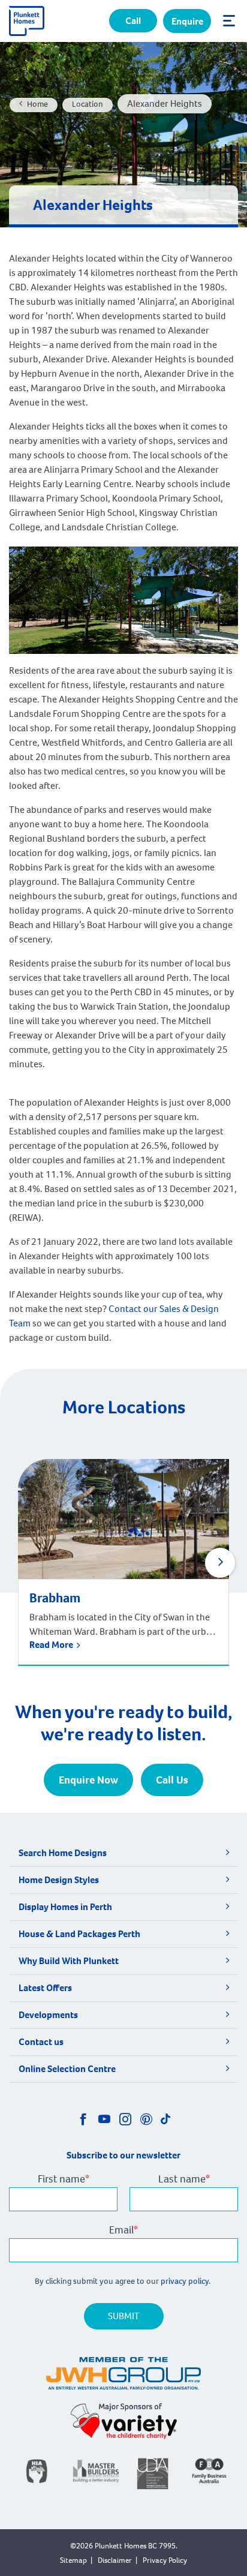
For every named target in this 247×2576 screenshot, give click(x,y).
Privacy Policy (165, 2560)
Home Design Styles (59, 1880)
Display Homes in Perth (65, 1907)
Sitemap (73, 2560)
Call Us (172, 1780)
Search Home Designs (63, 1853)
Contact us (41, 2042)
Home (37, 104)
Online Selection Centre (67, 2069)
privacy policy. (186, 2281)
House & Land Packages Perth (79, 1934)
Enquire (187, 21)
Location (88, 104)
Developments (48, 2015)
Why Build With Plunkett (69, 1961)
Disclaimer (115, 2560)
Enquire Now (88, 1780)
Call (133, 21)
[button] (220, 1563)
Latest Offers (45, 1988)
